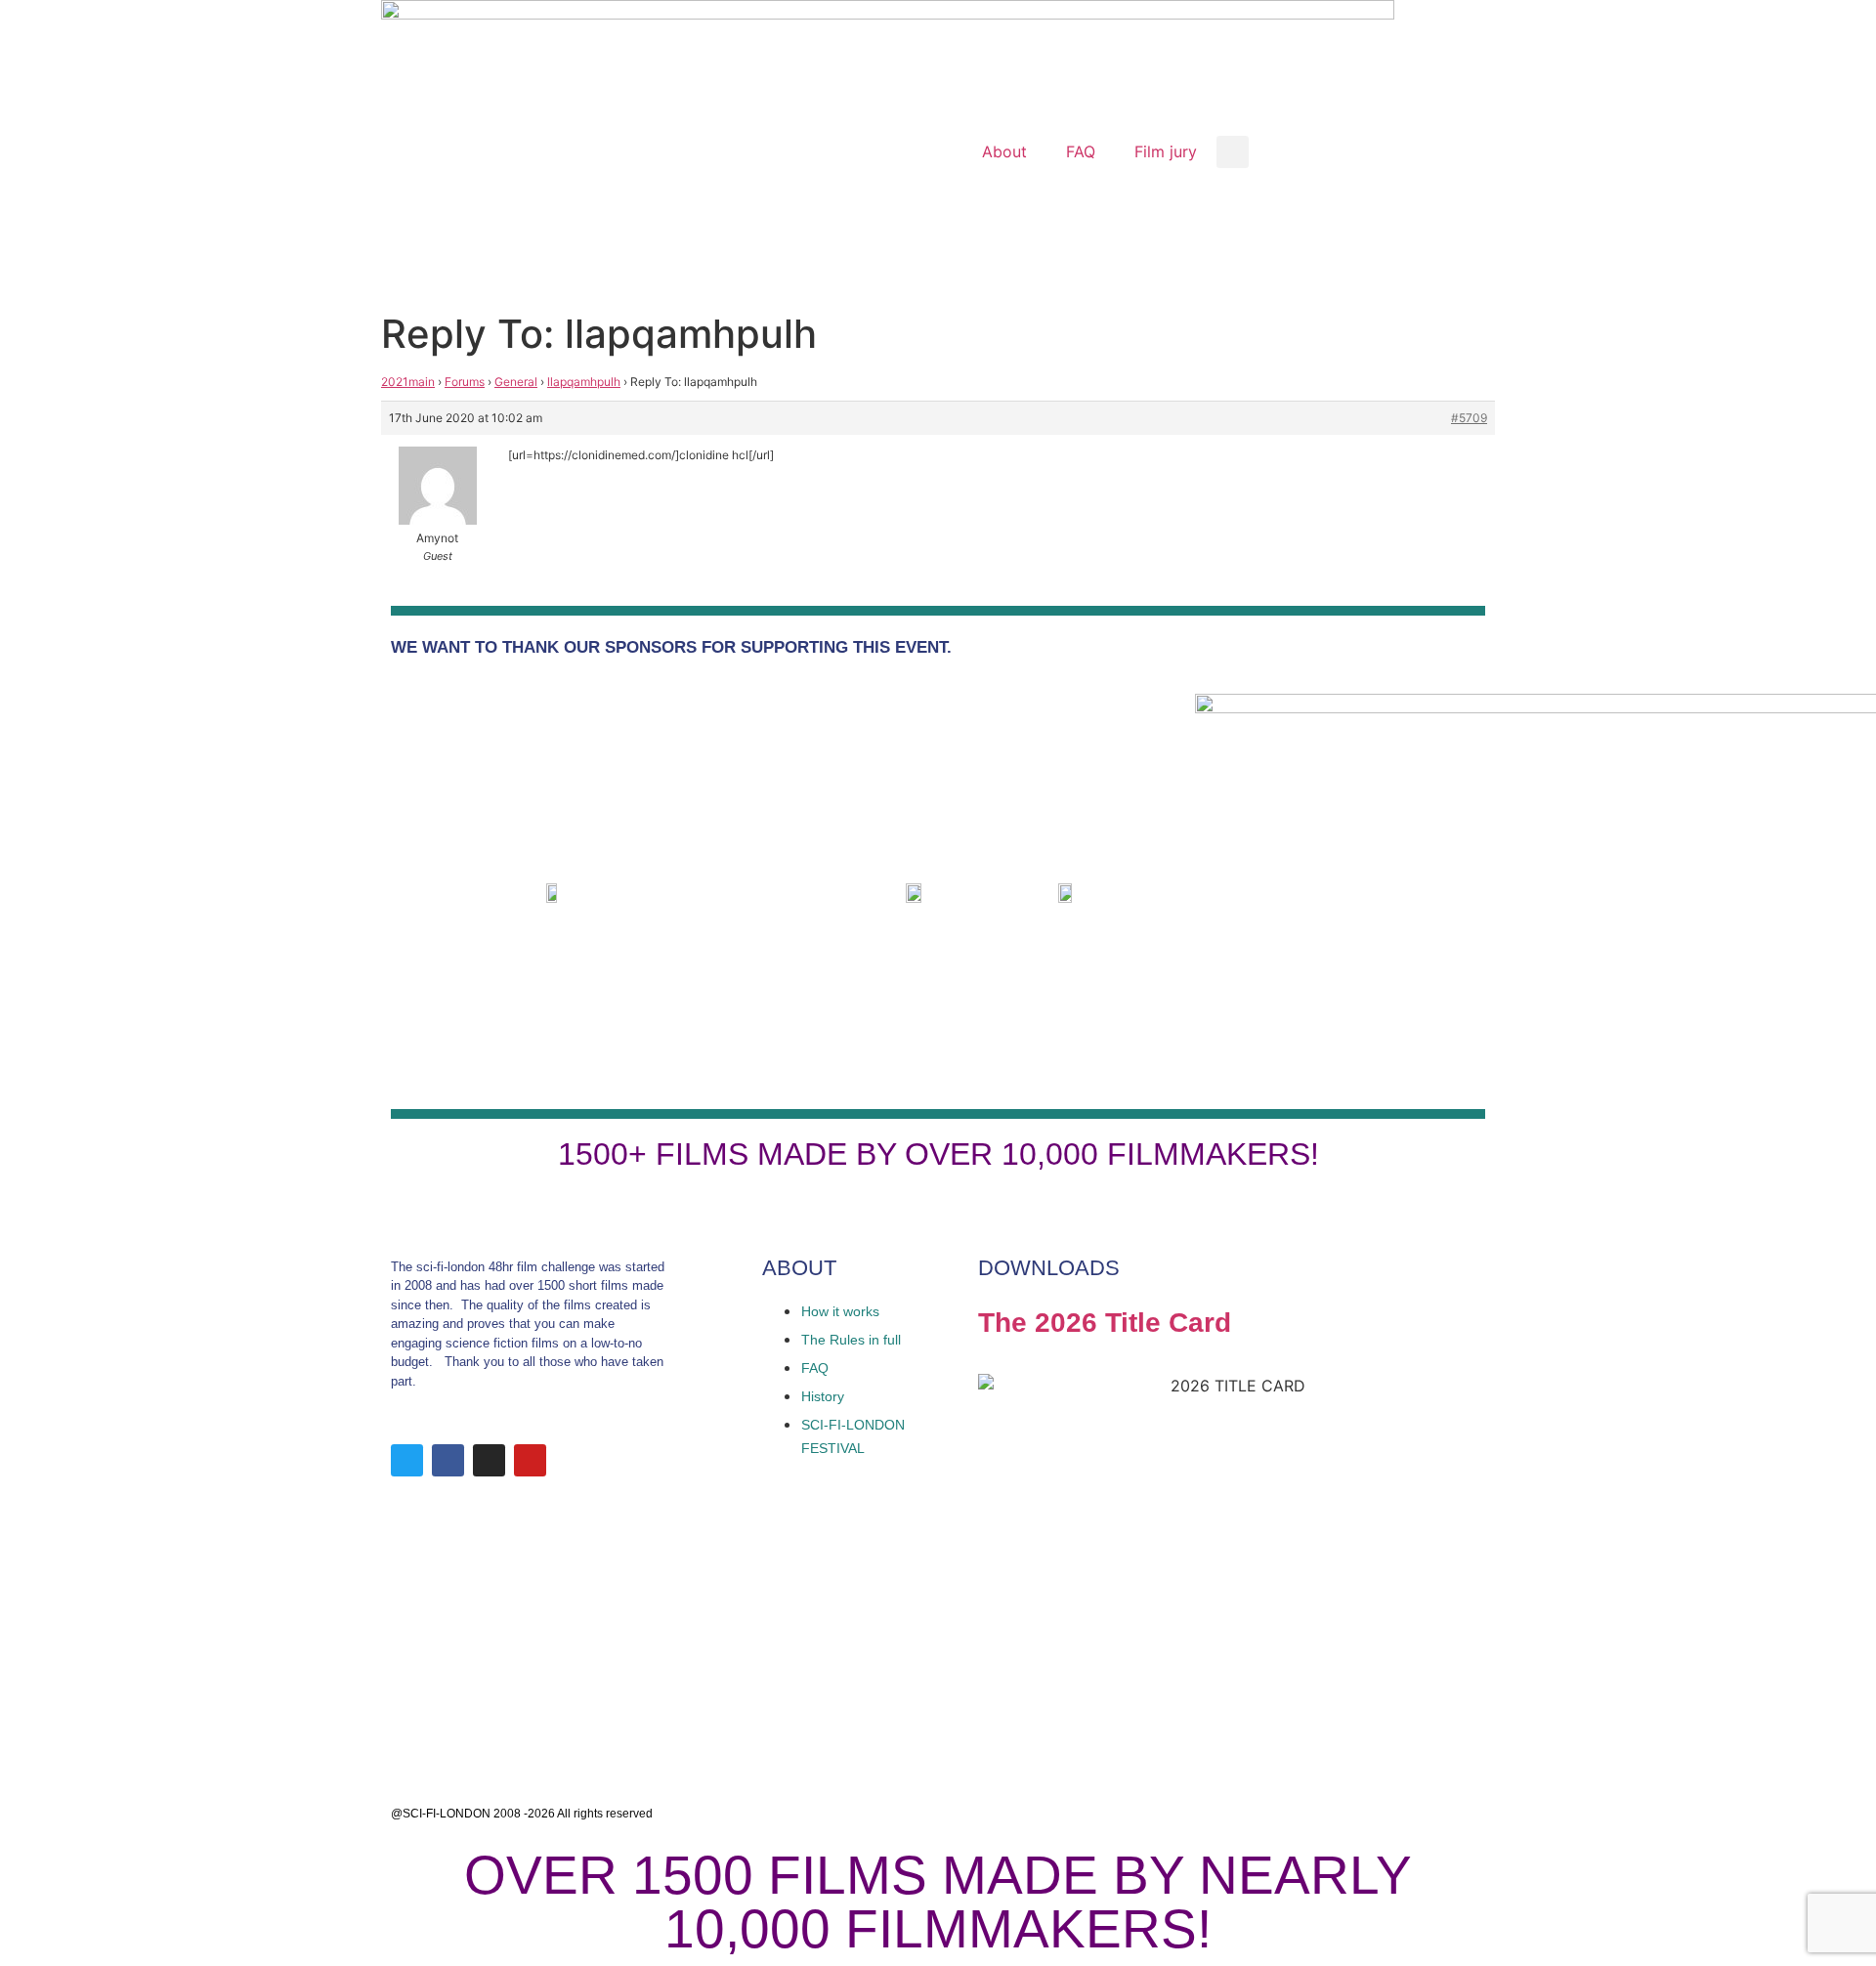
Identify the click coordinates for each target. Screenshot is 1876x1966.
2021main (408, 382)
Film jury (1166, 151)
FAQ (1081, 151)
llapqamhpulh (584, 382)
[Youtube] (530, 1460)
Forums (465, 382)
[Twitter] (407, 1460)
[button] (1233, 152)
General (516, 382)
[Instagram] (489, 1460)
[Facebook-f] (448, 1460)
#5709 (1469, 418)
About (1004, 151)
